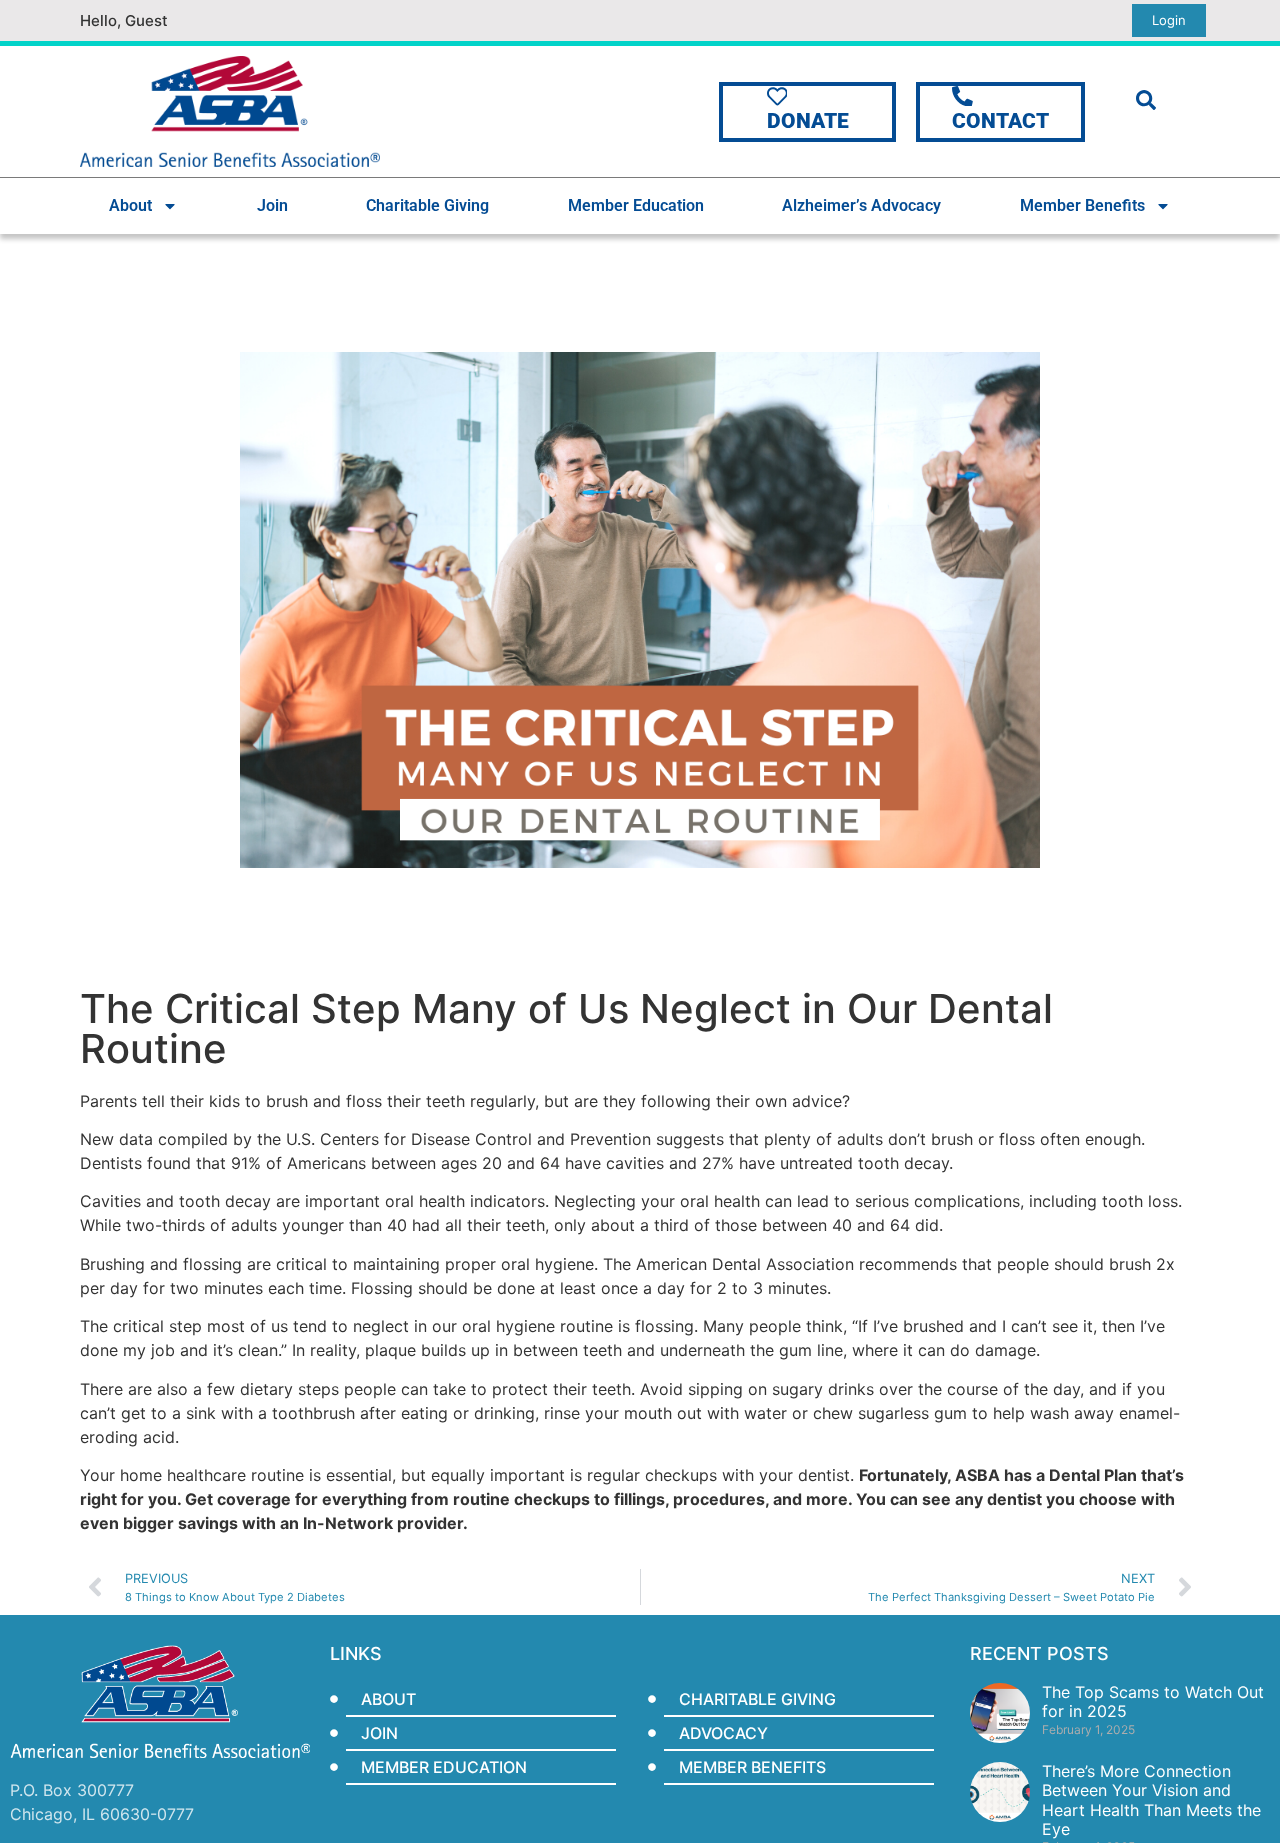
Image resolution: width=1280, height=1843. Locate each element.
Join (272, 205)
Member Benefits (1082, 205)
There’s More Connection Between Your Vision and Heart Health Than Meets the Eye (1151, 1800)
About (130, 205)
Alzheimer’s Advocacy (861, 205)
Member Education (636, 205)
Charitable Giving (427, 205)
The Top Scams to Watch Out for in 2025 (1153, 1701)
